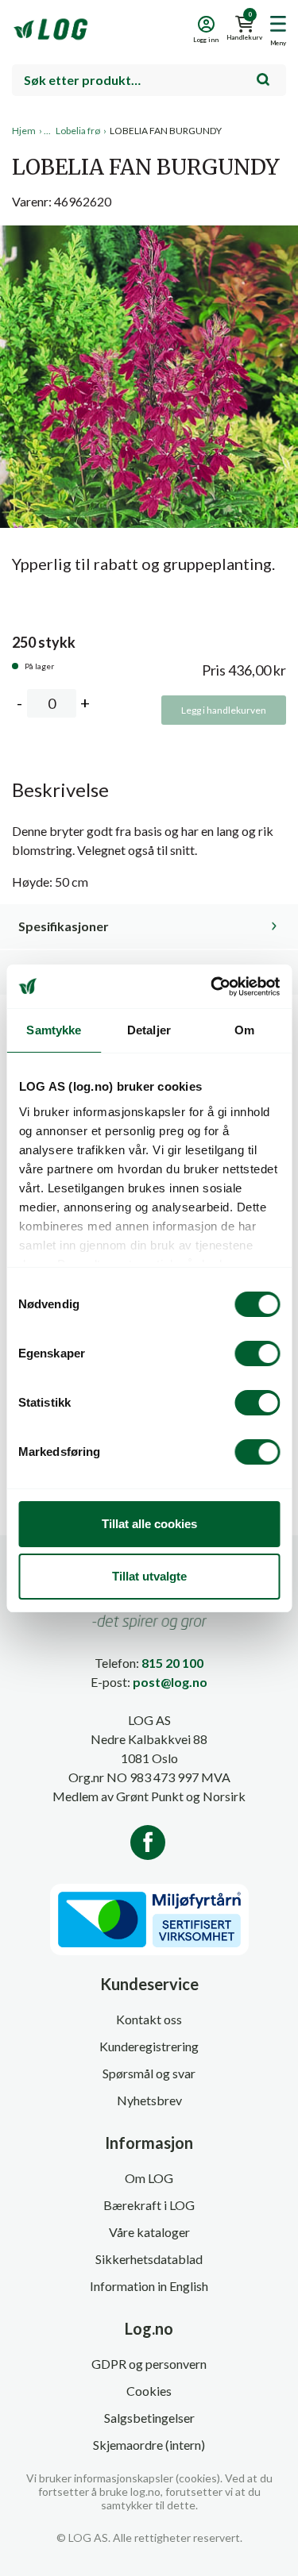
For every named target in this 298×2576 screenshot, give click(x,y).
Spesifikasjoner (64, 926)
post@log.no (170, 1682)
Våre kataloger (149, 2232)
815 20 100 (172, 1663)
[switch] (257, 1353)
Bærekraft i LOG (149, 2205)
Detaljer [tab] (149, 1030)
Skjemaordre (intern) (149, 2445)
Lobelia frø (78, 131)
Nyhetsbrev (149, 2100)
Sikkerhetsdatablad (149, 2259)
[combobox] (149, 80)
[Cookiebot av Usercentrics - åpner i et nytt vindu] (212, 987)
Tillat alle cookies (149, 1524)
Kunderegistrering (149, 2046)
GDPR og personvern (149, 2364)
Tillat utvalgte (149, 1576)
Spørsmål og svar (149, 2073)
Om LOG (149, 2178)
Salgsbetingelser (149, 2418)
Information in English (149, 2286)
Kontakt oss (149, 2019)
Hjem (24, 131)
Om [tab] (244, 1030)
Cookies (149, 2391)
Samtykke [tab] (54, 1030)
